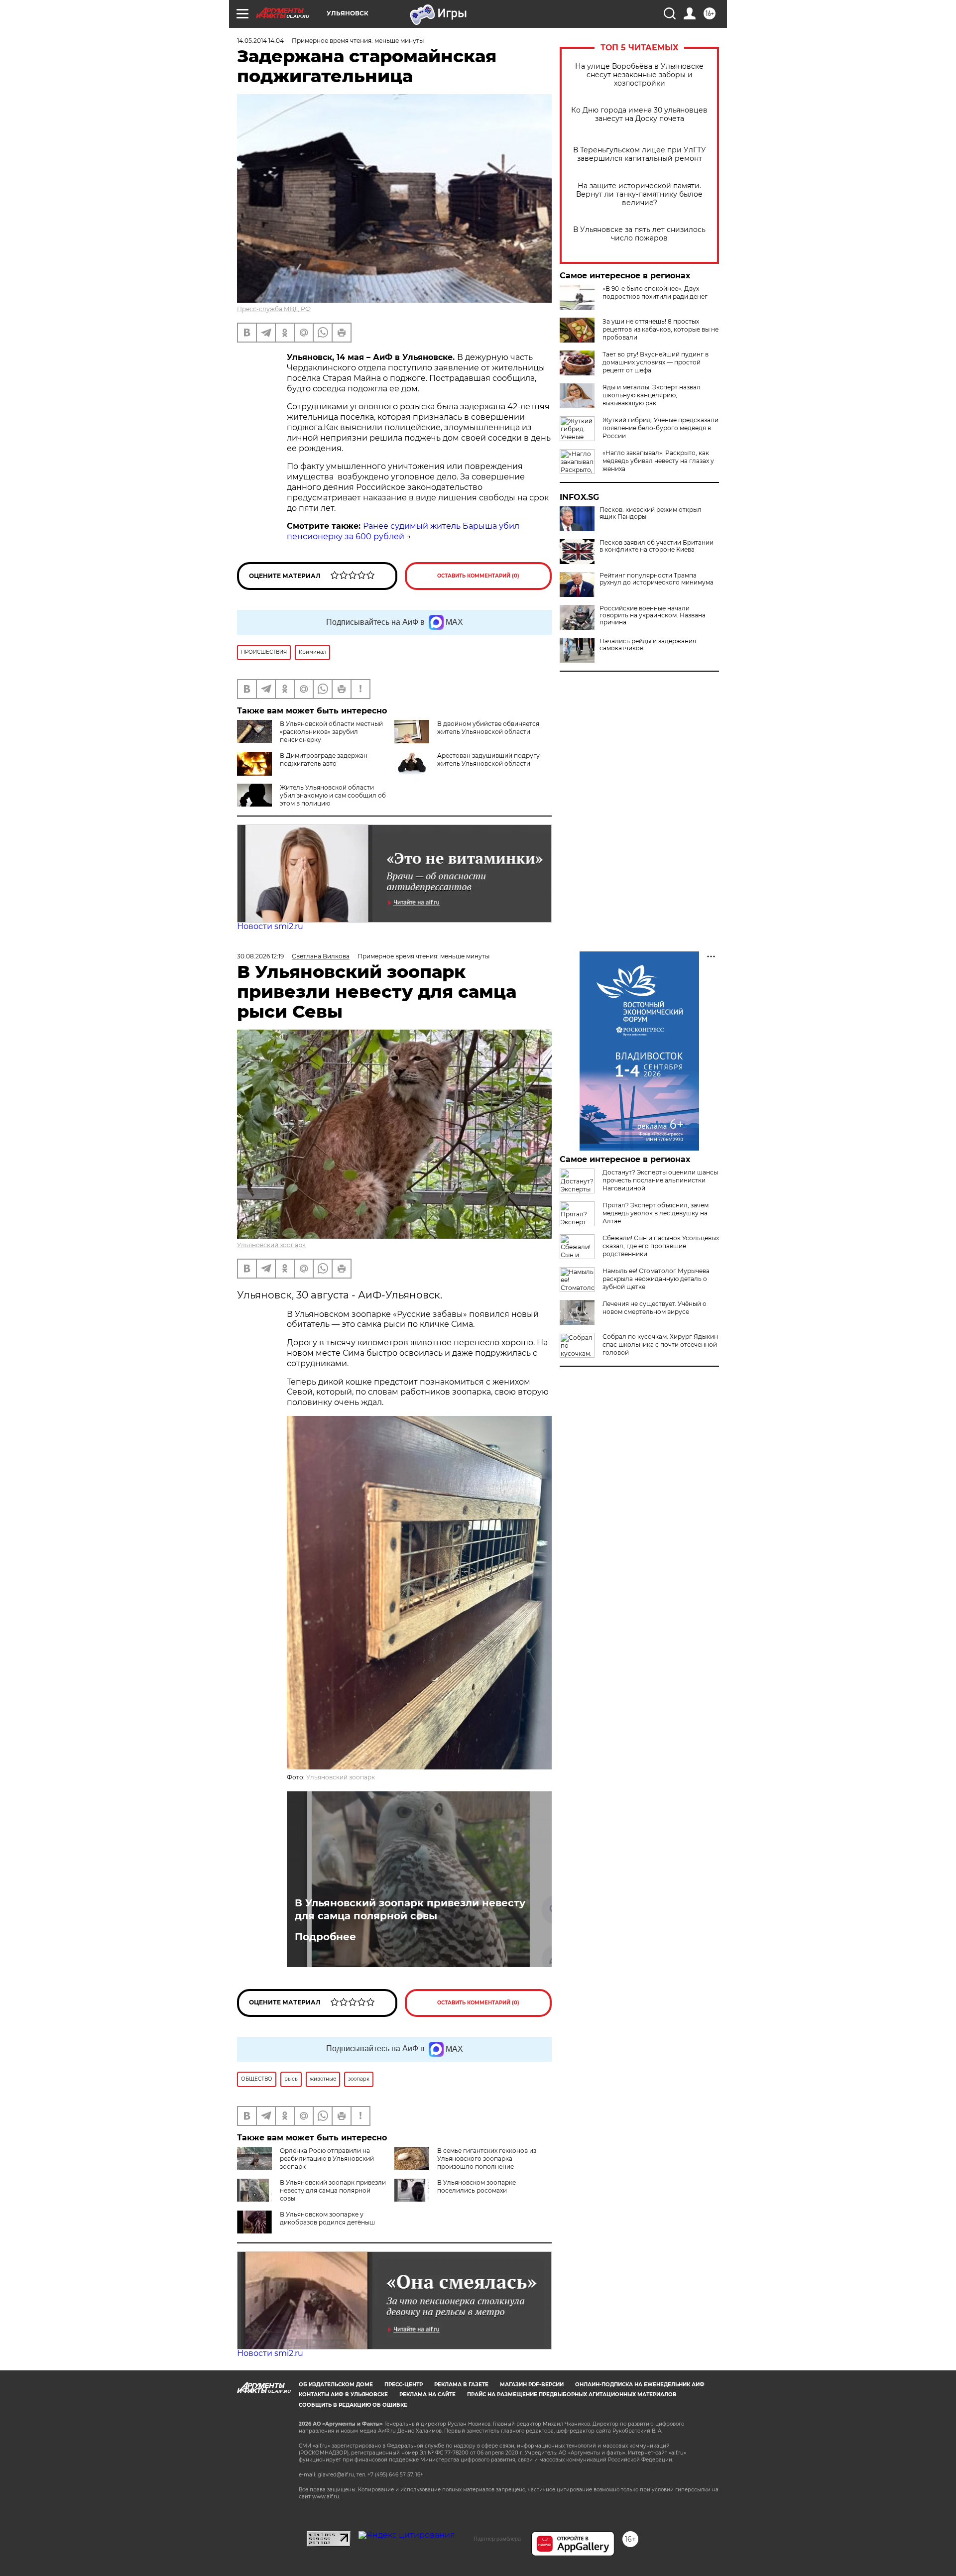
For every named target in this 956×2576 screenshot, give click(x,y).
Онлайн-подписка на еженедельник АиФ (640, 2385)
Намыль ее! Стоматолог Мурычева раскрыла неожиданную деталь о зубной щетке (656, 1279)
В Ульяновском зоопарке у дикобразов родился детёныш (327, 2218)
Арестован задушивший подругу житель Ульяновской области (488, 760)
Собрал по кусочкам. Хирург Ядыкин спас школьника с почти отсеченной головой (660, 1345)
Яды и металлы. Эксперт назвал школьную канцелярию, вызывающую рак (652, 395)
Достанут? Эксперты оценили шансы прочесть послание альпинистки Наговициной (660, 1180)
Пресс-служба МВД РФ (274, 309)
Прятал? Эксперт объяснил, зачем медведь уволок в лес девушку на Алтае (656, 1213)
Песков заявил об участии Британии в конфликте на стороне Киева (657, 546)
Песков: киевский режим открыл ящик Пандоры (651, 513)
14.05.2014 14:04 (260, 41)
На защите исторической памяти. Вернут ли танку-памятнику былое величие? (639, 194)
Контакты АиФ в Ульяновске (343, 2395)
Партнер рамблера (497, 2539)
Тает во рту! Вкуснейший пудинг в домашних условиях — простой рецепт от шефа (656, 362)
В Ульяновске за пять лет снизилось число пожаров (639, 234)
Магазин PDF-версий (532, 2385)
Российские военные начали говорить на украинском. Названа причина (653, 615)
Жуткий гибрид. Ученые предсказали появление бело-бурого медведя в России (660, 428)
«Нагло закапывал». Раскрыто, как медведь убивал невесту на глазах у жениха (658, 461)
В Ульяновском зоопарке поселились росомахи (477, 2186)
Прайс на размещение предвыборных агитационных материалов (572, 2395)
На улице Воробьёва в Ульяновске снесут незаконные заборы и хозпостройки (639, 75)
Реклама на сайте (427, 2395)
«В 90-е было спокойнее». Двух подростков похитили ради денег (655, 293)
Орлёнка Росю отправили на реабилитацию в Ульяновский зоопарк (327, 2159)
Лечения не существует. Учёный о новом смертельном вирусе (655, 1308)
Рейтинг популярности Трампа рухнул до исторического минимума (657, 579)
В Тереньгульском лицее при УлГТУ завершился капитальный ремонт (640, 154)
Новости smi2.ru (270, 926)
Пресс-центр (404, 2385)
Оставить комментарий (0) (478, 576)
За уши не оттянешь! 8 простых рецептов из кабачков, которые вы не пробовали (660, 329)
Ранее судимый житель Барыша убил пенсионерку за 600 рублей (403, 531)
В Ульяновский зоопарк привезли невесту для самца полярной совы (410, 1909)
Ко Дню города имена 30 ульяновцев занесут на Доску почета (639, 115)
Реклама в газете (461, 2385)
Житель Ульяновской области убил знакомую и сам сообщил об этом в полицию (333, 795)
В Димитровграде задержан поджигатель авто (324, 760)
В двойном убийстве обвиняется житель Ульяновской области (488, 728)
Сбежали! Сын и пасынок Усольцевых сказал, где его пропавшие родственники (661, 1246)
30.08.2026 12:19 (260, 956)
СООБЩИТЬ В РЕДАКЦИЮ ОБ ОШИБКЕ (353, 2405)
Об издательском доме (336, 2385)
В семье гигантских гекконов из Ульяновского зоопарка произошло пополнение (487, 2159)
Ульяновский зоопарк (271, 1245)
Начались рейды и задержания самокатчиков (648, 645)
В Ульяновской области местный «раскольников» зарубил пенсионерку (331, 732)
